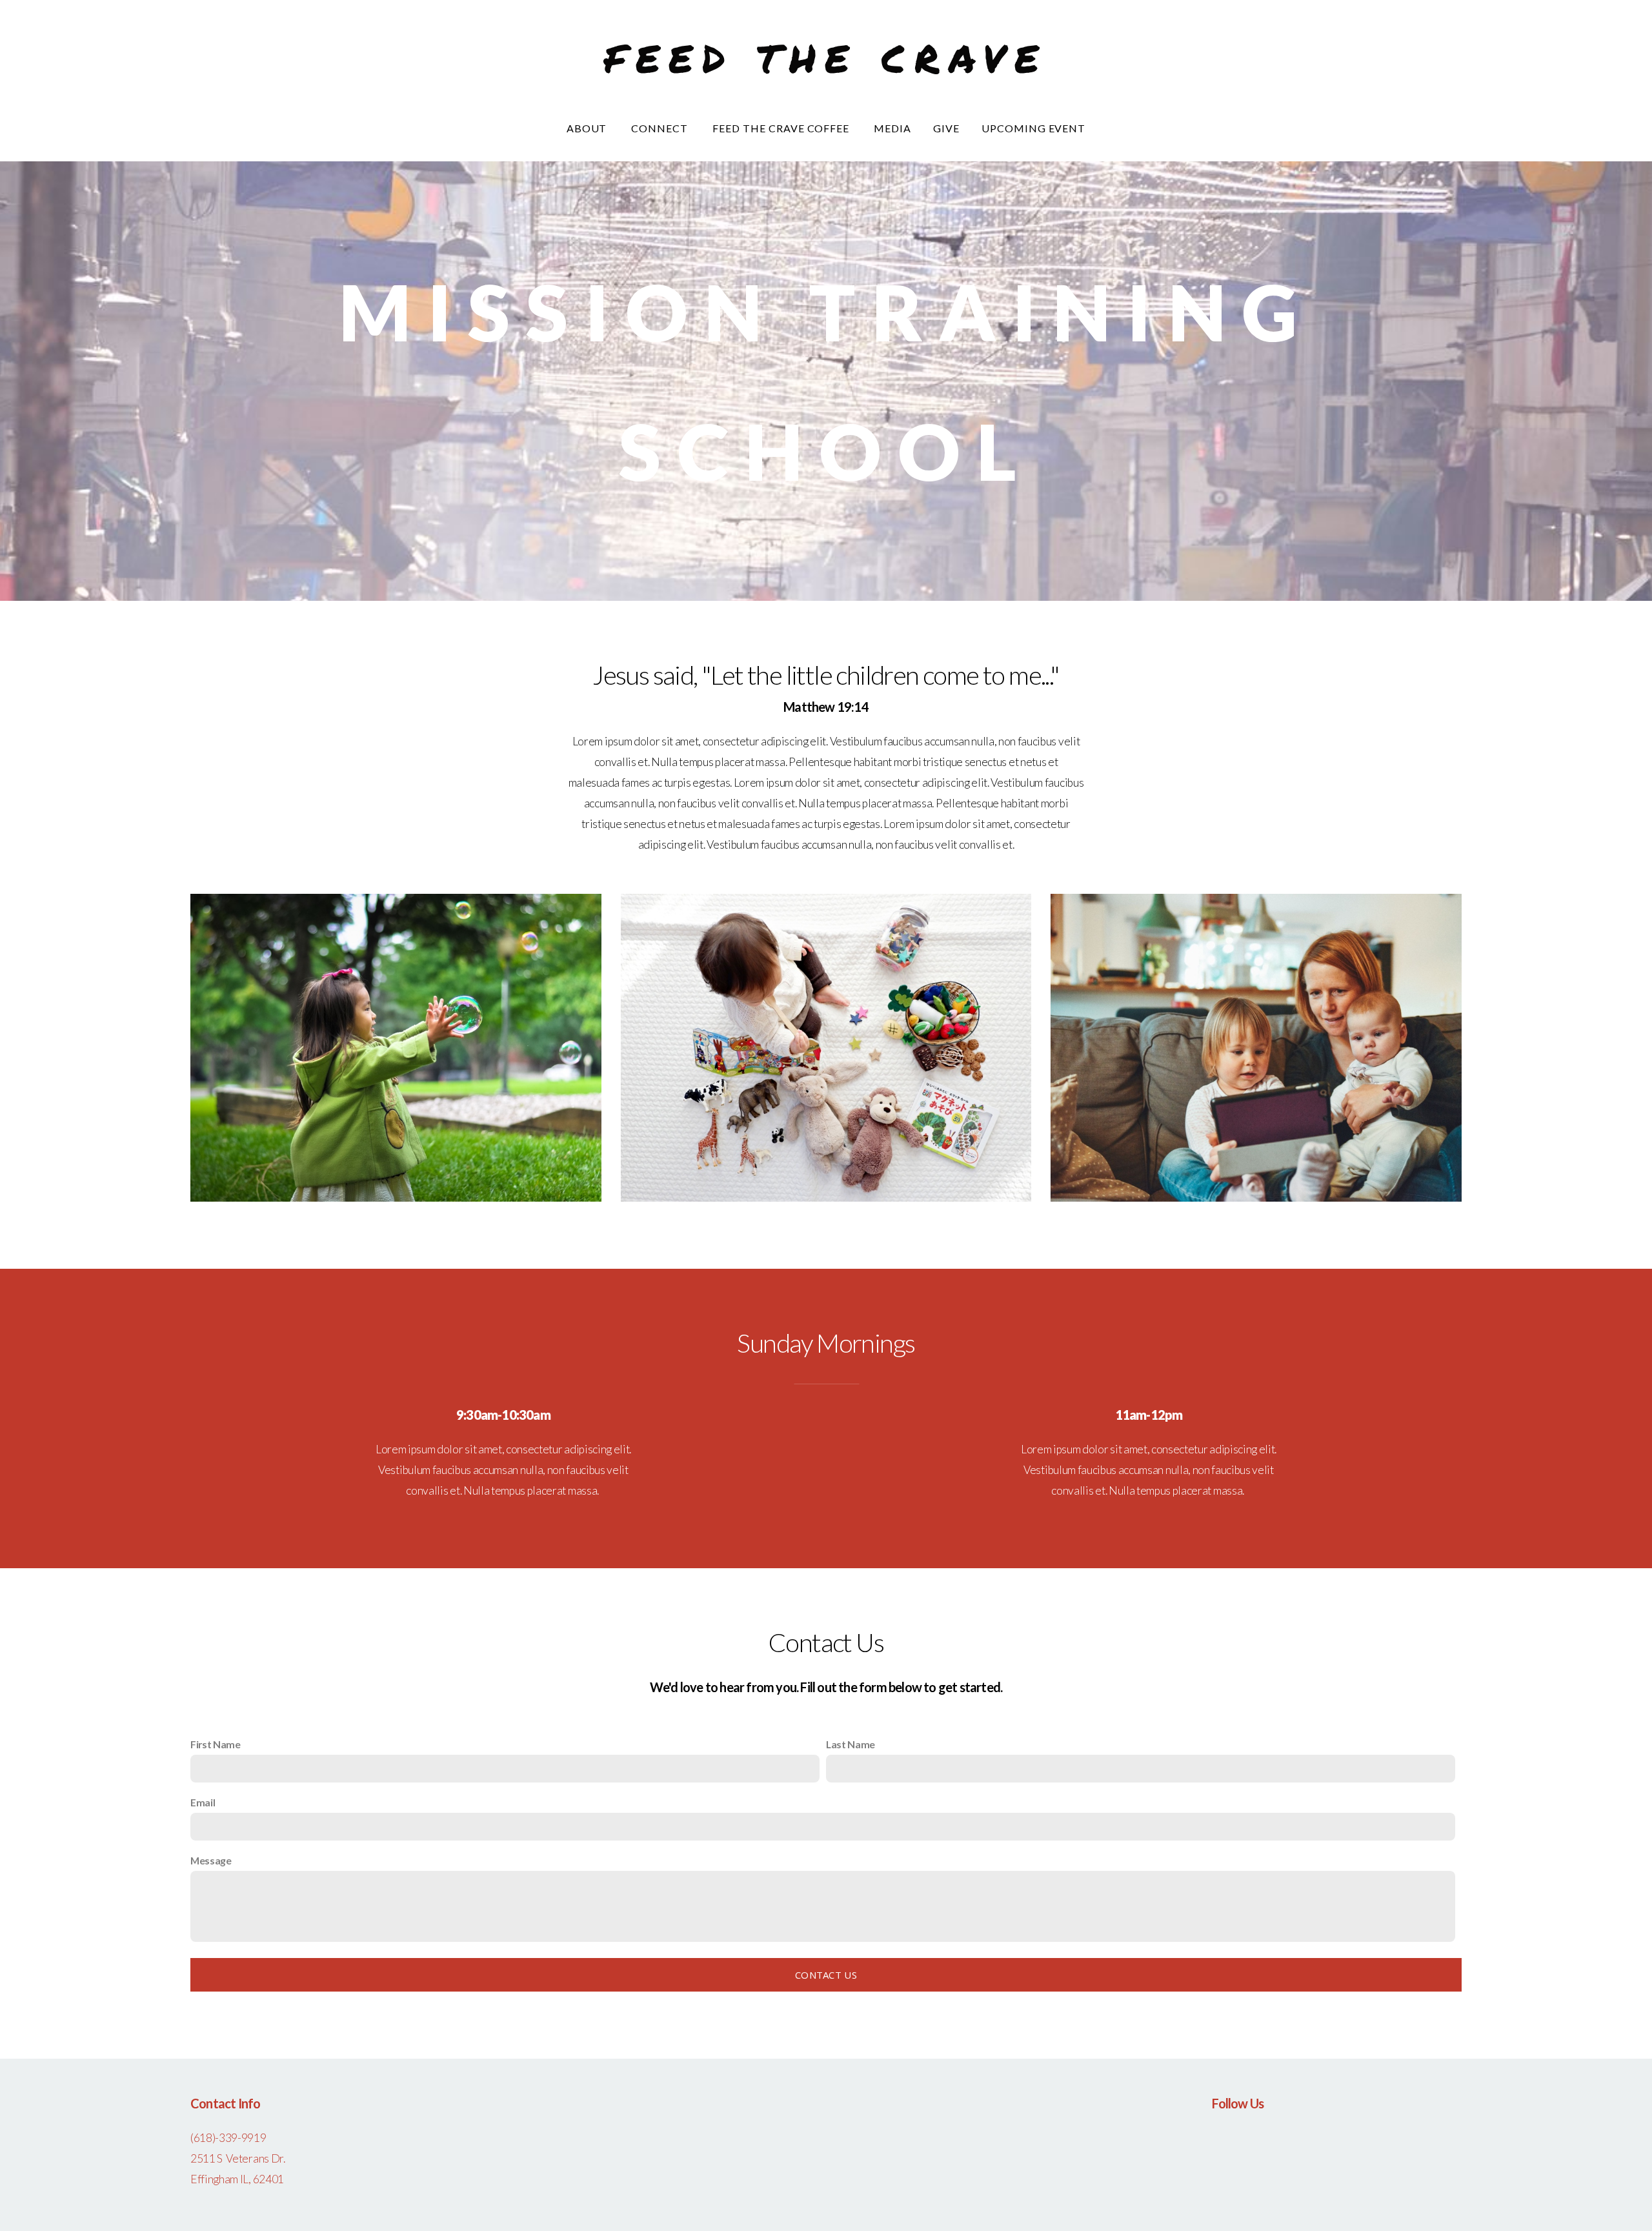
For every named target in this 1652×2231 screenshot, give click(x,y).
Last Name (851, 1744)
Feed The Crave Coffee (782, 128)
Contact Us (826, 1975)
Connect (661, 128)
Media (892, 128)
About (588, 128)
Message (211, 1860)
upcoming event (1033, 128)
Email (203, 1802)
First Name (216, 1744)
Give (946, 128)
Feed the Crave (826, 57)
